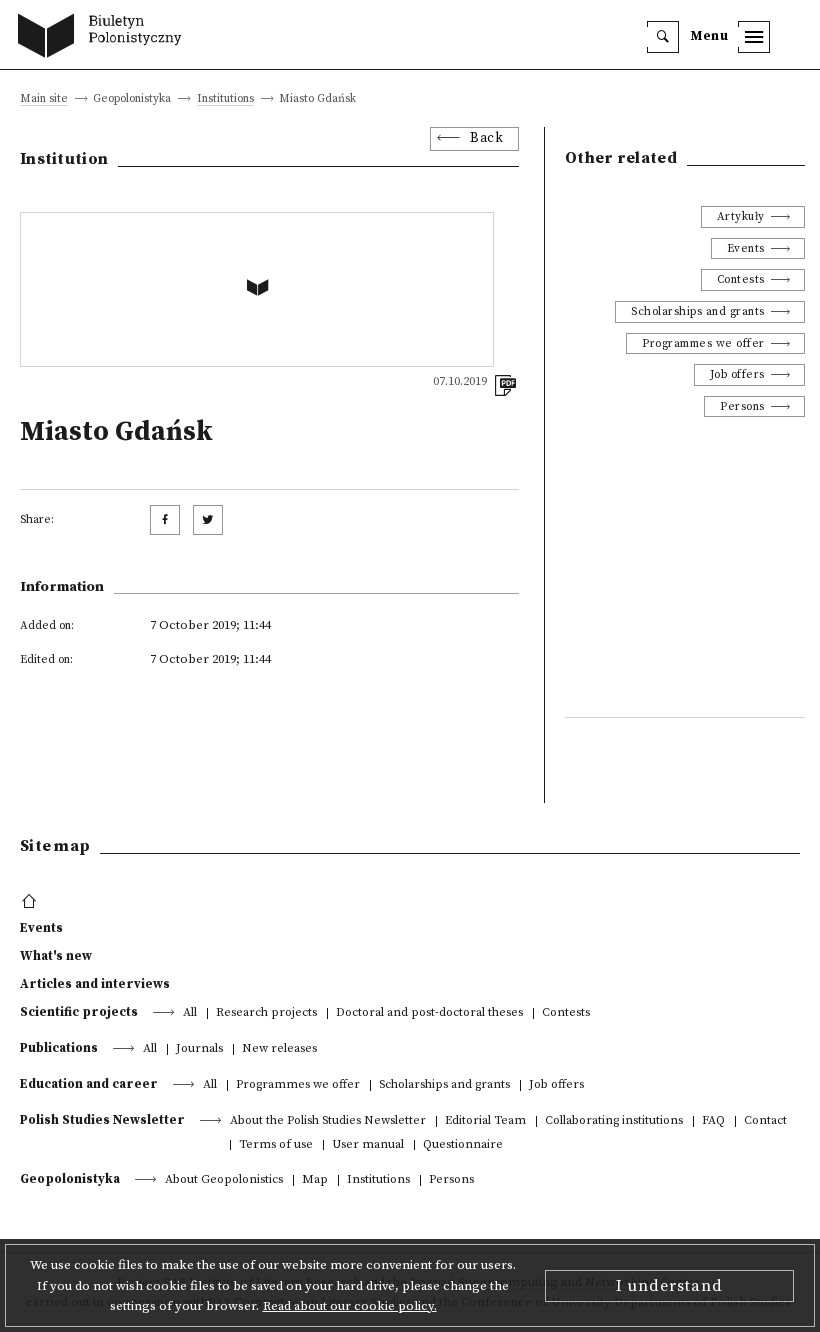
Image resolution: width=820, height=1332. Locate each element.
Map (315, 1180)
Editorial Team (485, 1121)
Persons (742, 406)
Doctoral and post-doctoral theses (429, 1013)
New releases (279, 1049)
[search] (663, 37)
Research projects (266, 1013)
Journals (199, 1049)
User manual (368, 1145)
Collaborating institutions (614, 1121)
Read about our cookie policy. (350, 1306)
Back (486, 138)
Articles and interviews (95, 984)
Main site (44, 99)
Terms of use (276, 1145)
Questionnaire (463, 1145)
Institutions (225, 99)
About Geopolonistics (224, 1180)
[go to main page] (104, 38)
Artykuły (741, 216)
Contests (741, 279)
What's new (56, 956)
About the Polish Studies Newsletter (328, 1121)
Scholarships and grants (698, 311)
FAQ (713, 1121)
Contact (765, 1121)
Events (746, 248)
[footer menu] (31, 902)
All (190, 1013)
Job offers (737, 374)
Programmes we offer (703, 343)
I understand (669, 1286)
